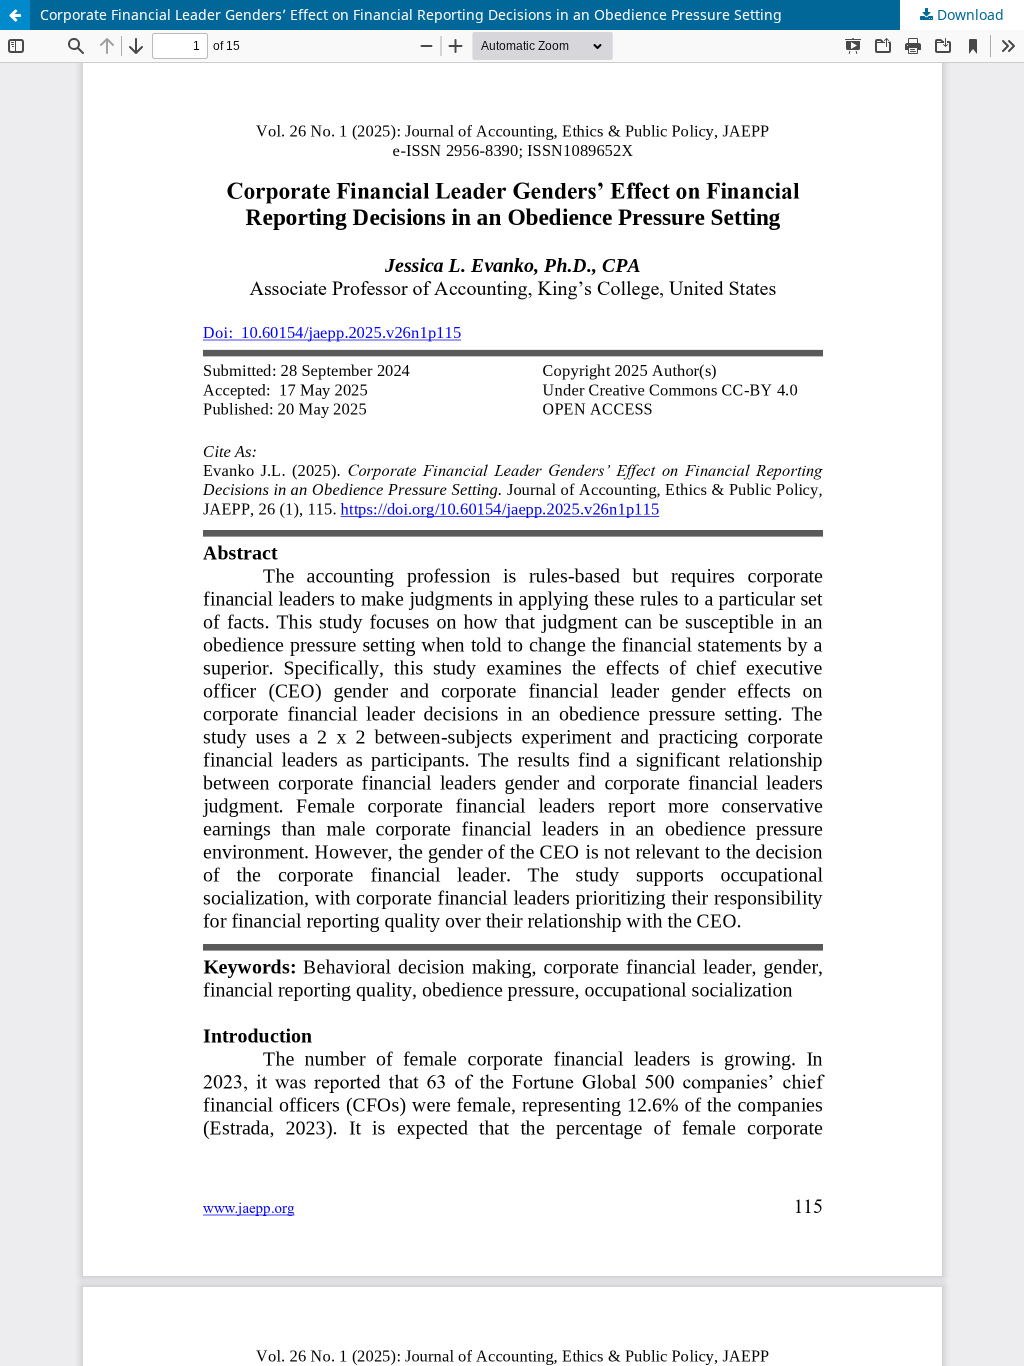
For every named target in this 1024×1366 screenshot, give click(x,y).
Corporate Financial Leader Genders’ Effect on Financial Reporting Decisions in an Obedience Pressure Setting (411, 14)
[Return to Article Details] (15, 15)
